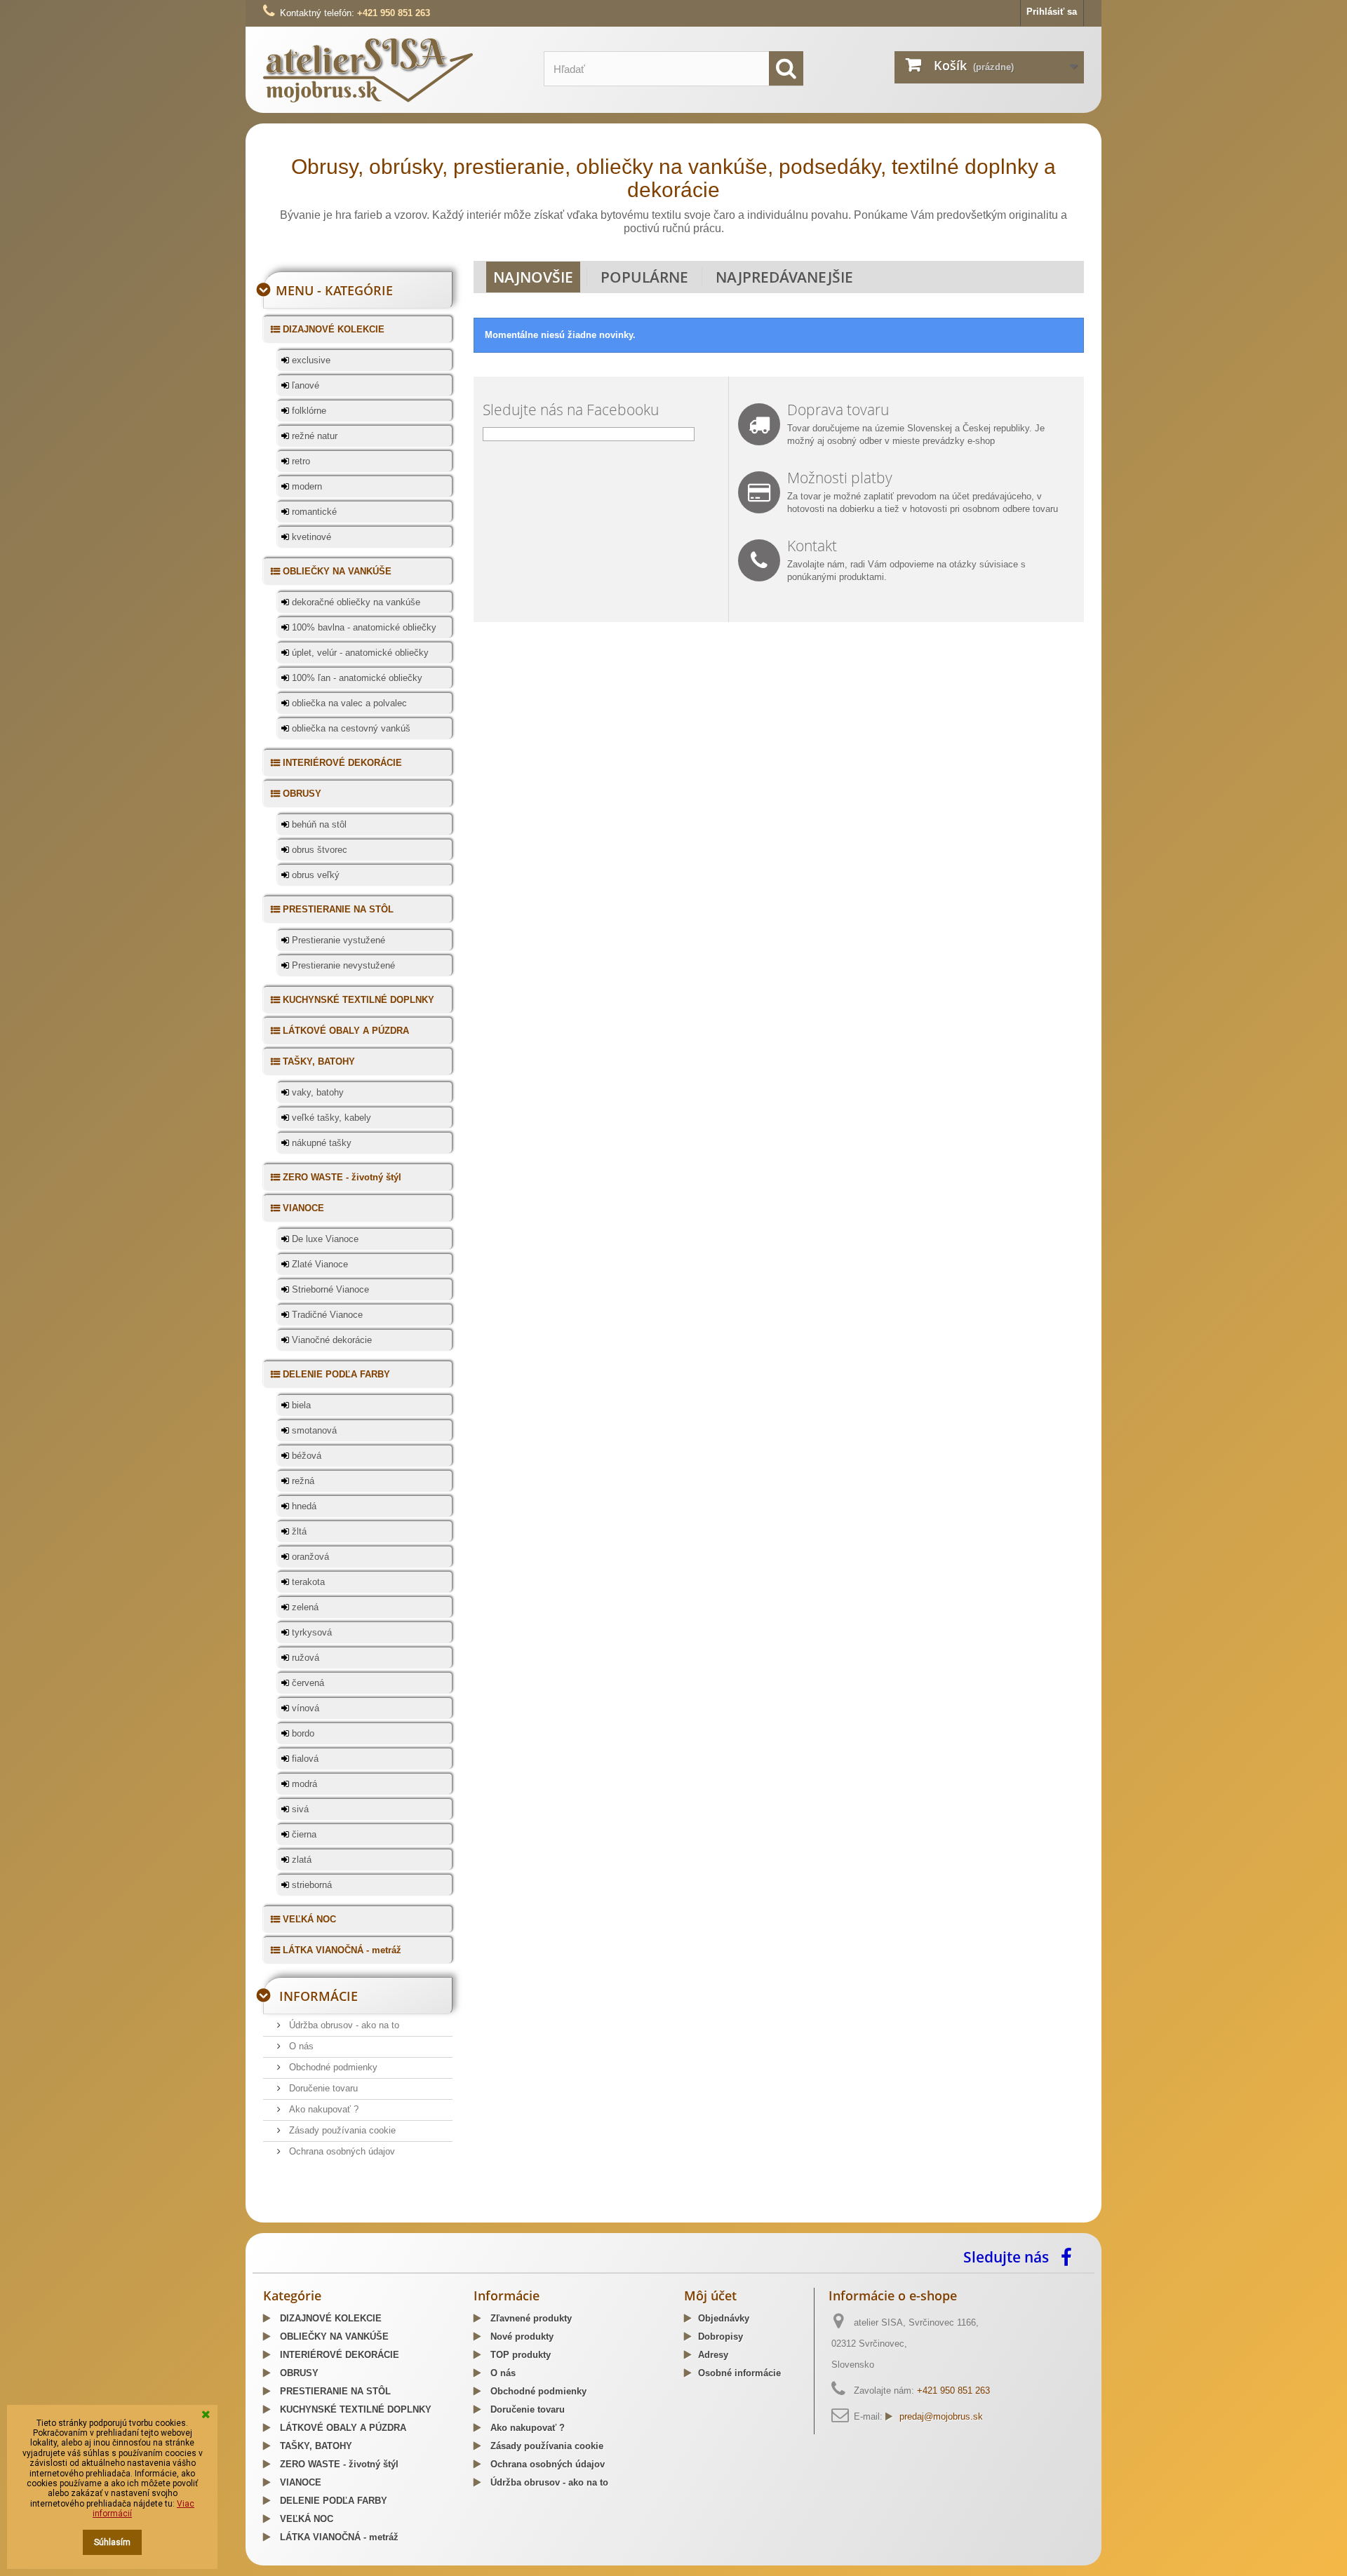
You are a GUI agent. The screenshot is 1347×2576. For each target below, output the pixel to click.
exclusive (310, 360)
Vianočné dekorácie (330, 1340)
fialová (304, 1759)
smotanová (313, 1430)
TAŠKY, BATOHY (317, 1061)
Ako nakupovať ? (322, 2109)
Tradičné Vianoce (326, 1315)
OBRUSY (301, 794)
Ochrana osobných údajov (341, 2151)
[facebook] (1070, 2256)
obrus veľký (314, 875)
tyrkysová (310, 1632)
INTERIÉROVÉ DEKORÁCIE (341, 763)
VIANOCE (302, 1208)
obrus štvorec (318, 850)
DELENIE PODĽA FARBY (335, 1374)
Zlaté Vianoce (319, 1264)
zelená (304, 1607)
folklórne (308, 411)
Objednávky (724, 2318)
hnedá (303, 1506)
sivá (299, 1809)
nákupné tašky (320, 1143)
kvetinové (310, 537)
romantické (313, 512)
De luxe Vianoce (324, 1239)
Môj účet (710, 2295)
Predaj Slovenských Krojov (436, 2218)
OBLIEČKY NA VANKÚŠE (336, 571)
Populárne (644, 277)
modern (306, 486)
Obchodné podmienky (332, 2067)
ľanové (304, 385)
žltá (298, 1531)
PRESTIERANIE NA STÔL (337, 909)
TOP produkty (519, 2355)
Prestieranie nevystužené (342, 965)
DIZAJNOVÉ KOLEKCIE (332, 329)
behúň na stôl (318, 824)
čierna (303, 1834)
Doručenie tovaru (322, 2088)
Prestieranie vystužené (337, 940)
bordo (302, 1733)
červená (307, 1683)
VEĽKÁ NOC (308, 1919)
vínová (304, 1708)
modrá (303, 1784)
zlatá (300, 1860)
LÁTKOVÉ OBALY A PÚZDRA (344, 1031)
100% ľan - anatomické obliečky (356, 678)
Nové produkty (521, 2336)
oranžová (309, 1557)
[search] (786, 68)
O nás (300, 2046)
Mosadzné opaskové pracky (557, 2218)
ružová (304, 1658)
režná (302, 1481)
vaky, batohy (316, 1092)
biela (300, 1405)
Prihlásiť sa (1052, 12)
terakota (307, 1582)
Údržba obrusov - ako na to (343, 2025)
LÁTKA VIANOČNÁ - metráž (341, 1950)
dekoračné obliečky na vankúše (355, 602)
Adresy (713, 2355)
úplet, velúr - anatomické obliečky (359, 653)
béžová (305, 1456)
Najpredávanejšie (784, 277)
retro (300, 461)
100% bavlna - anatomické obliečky (363, 627)
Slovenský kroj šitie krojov (320, 2218)
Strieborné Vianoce (329, 1289)
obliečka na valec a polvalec (348, 703)
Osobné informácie (739, 2373)
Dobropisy (721, 2336)
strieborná (310, 1885)
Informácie (319, 1996)
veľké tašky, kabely (330, 1118)
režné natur (313, 436)
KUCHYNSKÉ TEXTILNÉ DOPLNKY (357, 1000)
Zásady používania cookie (341, 2130)
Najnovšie (533, 277)
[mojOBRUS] (393, 70)
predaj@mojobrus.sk (941, 2416)
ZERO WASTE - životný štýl (341, 1177)
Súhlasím (112, 2542)
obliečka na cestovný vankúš (350, 728)
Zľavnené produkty (530, 2318)
